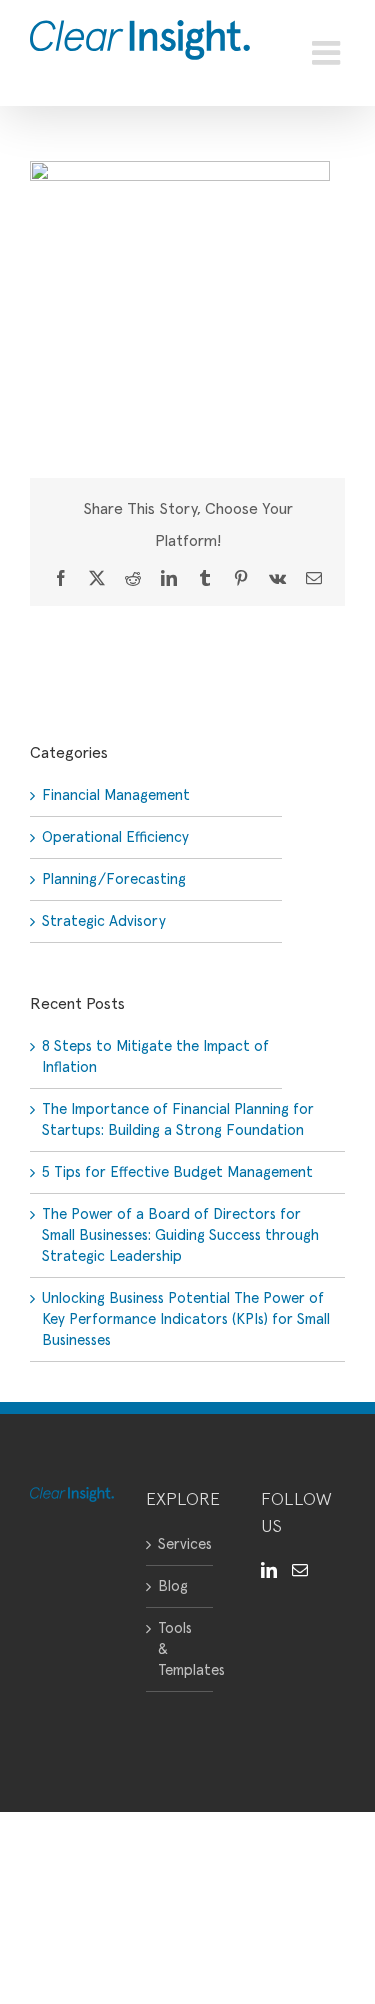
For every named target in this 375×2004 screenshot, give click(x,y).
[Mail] (300, 1570)
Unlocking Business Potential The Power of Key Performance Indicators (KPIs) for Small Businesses (186, 1319)
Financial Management (116, 795)
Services (180, 1544)
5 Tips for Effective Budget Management (177, 1172)
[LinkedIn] (269, 1570)
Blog (173, 1586)
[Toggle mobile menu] (328, 53)
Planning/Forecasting (114, 879)
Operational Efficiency (115, 837)
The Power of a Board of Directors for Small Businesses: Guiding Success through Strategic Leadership (180, 1235)
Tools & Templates (180, 1649)
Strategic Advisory (104, 921)
